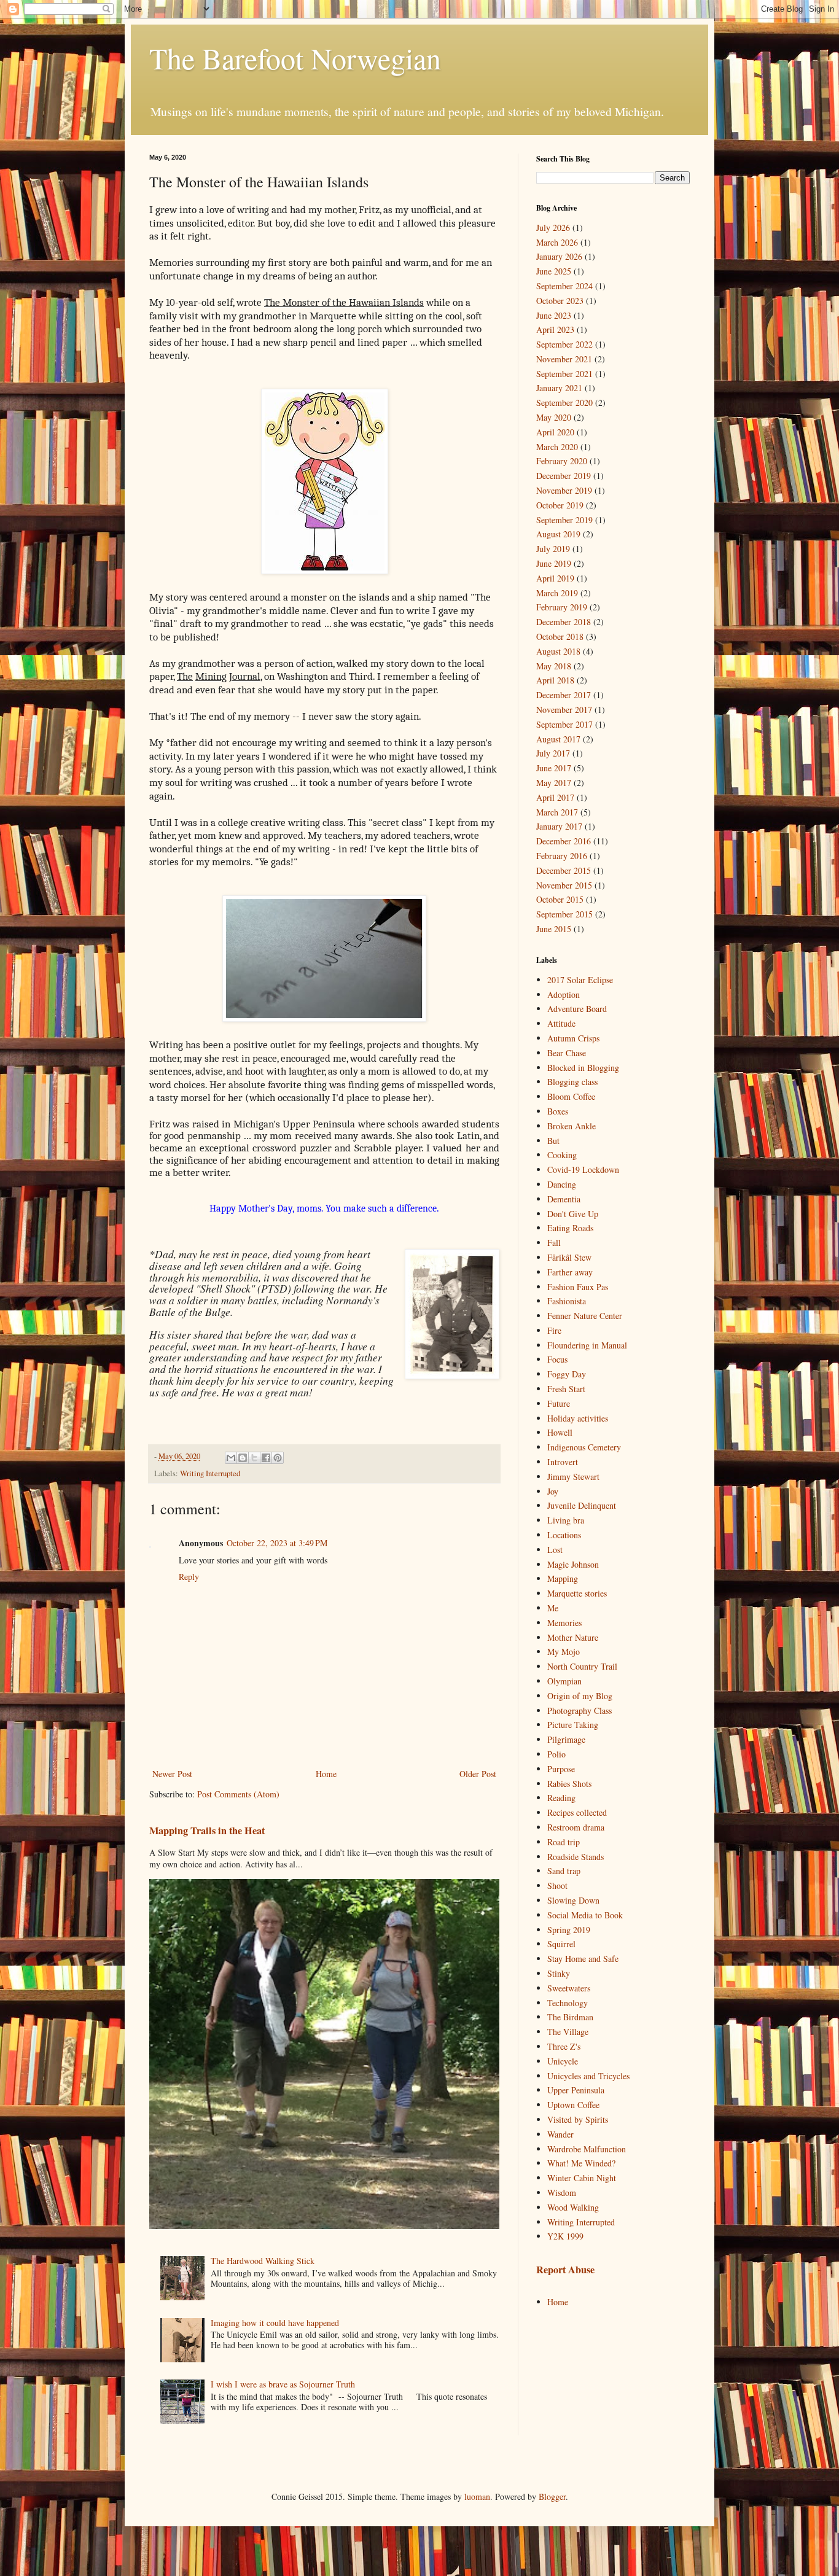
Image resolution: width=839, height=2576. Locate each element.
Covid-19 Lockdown (583, 1169)
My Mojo (564, 1652)
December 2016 (564, 841)
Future (559, 1403)
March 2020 (557, 447)
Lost (555, 1550)
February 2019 (562, 607)
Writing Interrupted (210, 1473)
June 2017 (554, 768)
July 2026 (553, 228)
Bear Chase (567, 1053)
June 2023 (554, 315)
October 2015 (560, 899)
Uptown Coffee (573, 2105)
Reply (189, 1577)
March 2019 (557, 593)
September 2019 (564, 520)
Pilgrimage (566, 1739)
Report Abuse (565, 2270)
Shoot (557, 1885)
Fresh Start (566, 1389)
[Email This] (231, 1458)
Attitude (561, 1023)
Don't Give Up (573, 1214)
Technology (568, 2003)
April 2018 (555, 680)
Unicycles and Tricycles (588, 2076)
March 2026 (557, 242)
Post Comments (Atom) (238, 1794)
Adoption (564, 994)
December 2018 (564, 622)
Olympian (564, 1681)
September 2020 (564, 403)
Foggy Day (567, 1374)
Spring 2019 (569, 1930)
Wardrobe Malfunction (587, 2149)
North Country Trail (582, 1666)
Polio (556, 1754)
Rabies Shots (569, 1784)
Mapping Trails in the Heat (207, 1831)
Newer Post (172, 1774)
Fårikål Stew (569, 1257)
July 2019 (553, 549)
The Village (568, 2032)
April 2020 (555, 432)
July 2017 (553, 753)
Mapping (563, 1578)
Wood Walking (573, 2207)
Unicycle (563, 2061)
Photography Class (579, 1710)
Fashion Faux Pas (578, 1287)
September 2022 (564, 344)
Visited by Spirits (578, 2119)
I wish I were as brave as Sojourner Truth (283, 2384)
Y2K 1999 (565, 2236)
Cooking (562, 1155)
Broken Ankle (572, 1126)
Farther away (570, 1272)
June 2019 (554, 563)
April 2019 (555, 578)
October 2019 (560, 505)
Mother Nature (573, 1637)
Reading (561, 1798)
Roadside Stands (576, 1857)
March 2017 (557, 812)
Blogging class (572, 1082)
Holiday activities (578, 1418)
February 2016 (562, 856)
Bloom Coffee (571, 1096)
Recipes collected (577, 1812)
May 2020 (554, 417)
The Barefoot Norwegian (295, 58)
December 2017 (564, 695)
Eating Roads (570, 1228)
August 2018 (558, 651)
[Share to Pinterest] (278, 1458)
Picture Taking (573, 1725)
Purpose (561, 1769)
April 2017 (555, 797)
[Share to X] (254, 1458)
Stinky (559, 1973)
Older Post (478, 1774)
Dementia (564, 1199)
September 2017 (564, 724)
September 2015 (564, 914)
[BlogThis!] (243, 1458)
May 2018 (554, 666)
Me (553, 1608)
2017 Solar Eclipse (580, 980)
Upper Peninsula (576, 2090)
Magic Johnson (573, 1564)
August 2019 (558, 534)
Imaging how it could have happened (275, 2323)
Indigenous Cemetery (584, 1447)
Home (326, 1774)
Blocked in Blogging (583, 1068)
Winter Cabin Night (582, 2178)
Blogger (552, 2496)
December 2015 (564, 870)
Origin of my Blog (580, 1696)
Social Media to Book (585, 1915)
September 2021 (564, 374)
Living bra (566, 1520)
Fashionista (567, 1301)
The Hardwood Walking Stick (263, 2261)
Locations (564, 1535)
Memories (564, 1623)
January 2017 (559, 826)
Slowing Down (573, 1900)
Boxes (558, 1111)
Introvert (563, 1462)
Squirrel (561, 1944)
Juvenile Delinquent (582, 1505)
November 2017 (564, 710)
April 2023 (555, 329)
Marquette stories (577, 1593)
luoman (477, 2496)
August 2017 (558, 739)
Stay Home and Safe (583, 1959)
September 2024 (564, 286)
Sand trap (564, 1871)
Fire (554, 1330)
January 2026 (559, 256)
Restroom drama (576, 1827)
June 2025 (554, 271)
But (553, 1141)
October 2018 (560, 636)
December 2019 (564, 476)
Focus (557, 1359)
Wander (560, 2134)
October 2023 (560, 301)
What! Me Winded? (581, 2163)
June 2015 (554, 929)
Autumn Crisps (573, 1038)
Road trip (564, 1842)
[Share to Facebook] (266, 1458)
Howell (560, 1432)
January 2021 (559, 388)
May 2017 (554, 783)
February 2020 (562, 461)
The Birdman (570, 2017)
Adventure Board (577, 1009)
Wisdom (562, 2193)
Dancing (562, 1184)
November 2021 (564, 359)
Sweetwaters (569, 1988)
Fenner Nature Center (585, 1316)
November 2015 (564, 885)
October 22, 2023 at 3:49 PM (277, 1543)
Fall (554, 1243)
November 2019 (564, 490)
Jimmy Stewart (573, 1477)
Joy (553, 1491)
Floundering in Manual (587, 1345)
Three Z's (564, 2046)
